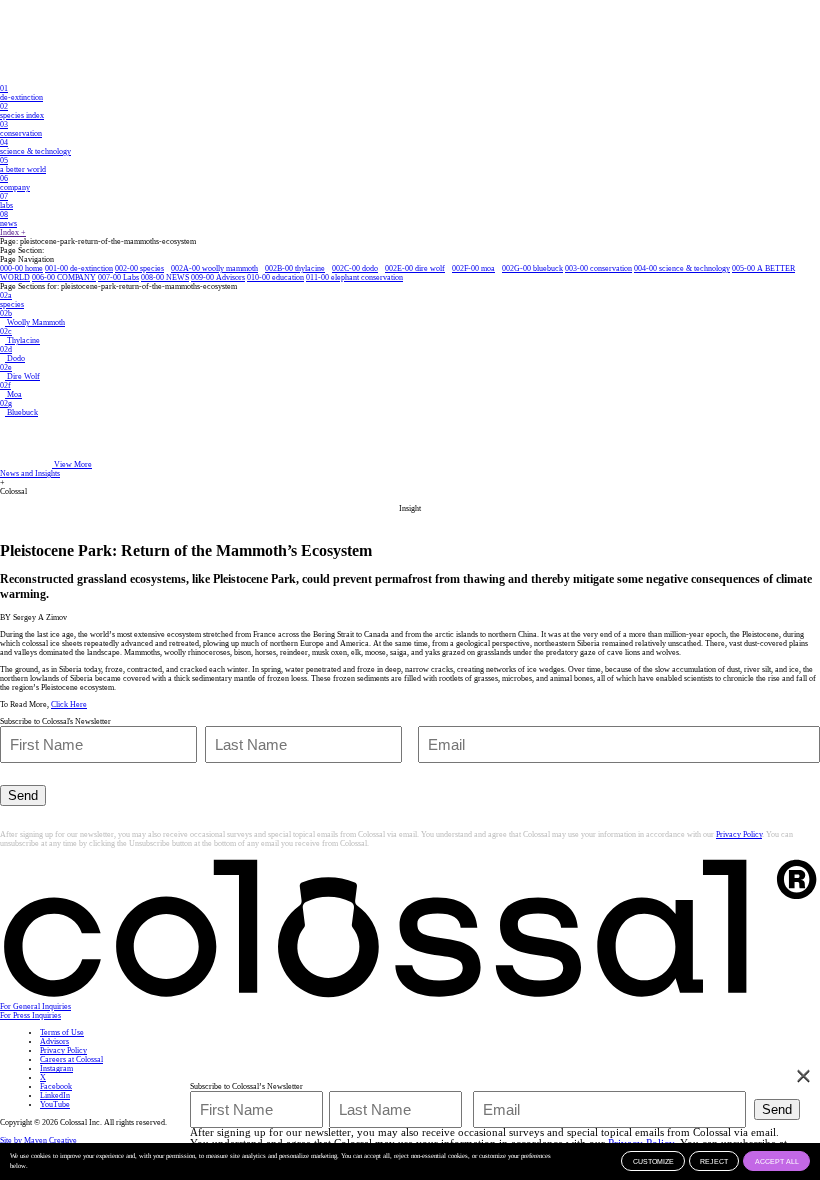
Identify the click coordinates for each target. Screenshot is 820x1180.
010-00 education (275, 277)
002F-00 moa (473, 268)
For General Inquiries (35, 1006)
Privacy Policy (739, 834)
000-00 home (21, 268)
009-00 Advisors (218, 277)
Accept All (777, 1161)
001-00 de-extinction (79, 268)
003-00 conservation (598, 268)
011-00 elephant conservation (354, 277)
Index (13, 232)
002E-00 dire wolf (415, 268)
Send (23, 795)
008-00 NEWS (165, 277)
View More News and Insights (46, 469)
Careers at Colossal (71, 1059)
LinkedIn (55, 1095)
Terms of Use (62, 1032)
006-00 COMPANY (64, 277)
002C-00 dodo (355, 268)
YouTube (55, 1104)
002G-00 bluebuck (532, 268)
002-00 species (139, 268)
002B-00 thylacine (295, 268)
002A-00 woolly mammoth (214, 268)
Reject (714, 1161)
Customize (653, 1161)
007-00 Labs (118, 277)
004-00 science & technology (682, 268)
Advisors (54, 1041)
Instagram (56, 1068)
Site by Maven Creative (38, 1140)
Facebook (56, 1086)
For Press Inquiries (30, 1015)
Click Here (69, 704)
